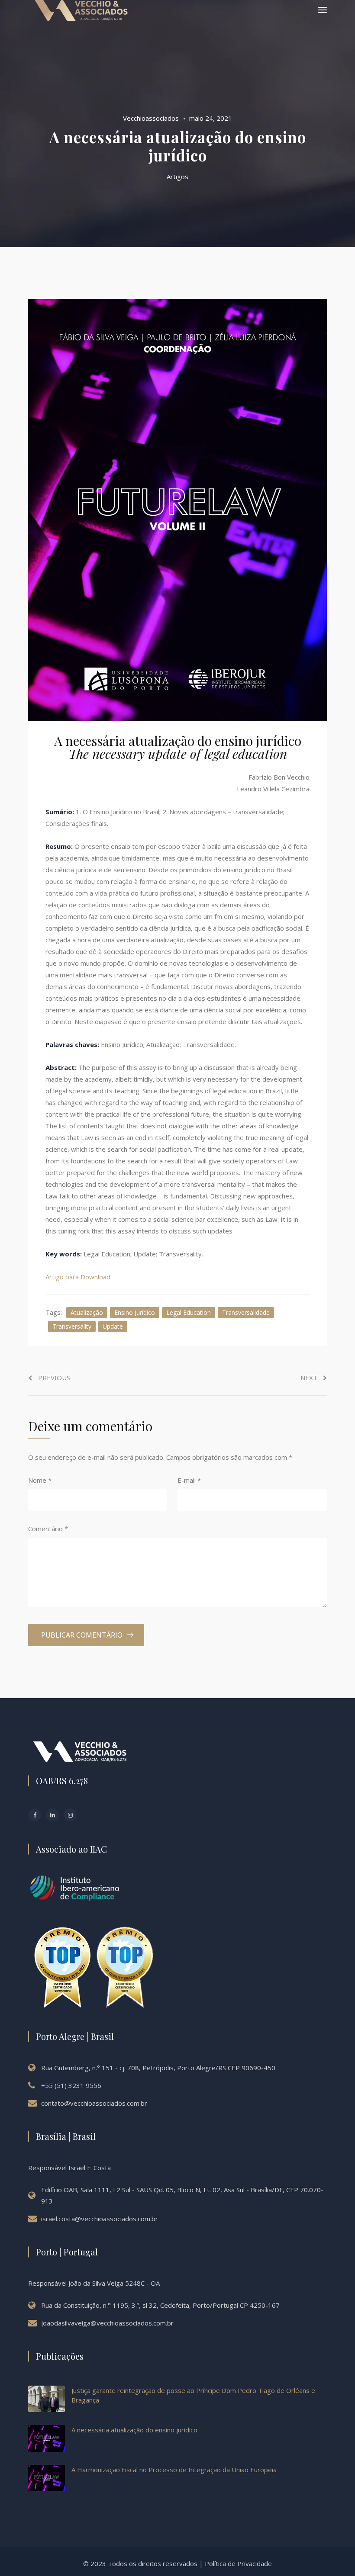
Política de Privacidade (238, 2563)
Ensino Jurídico (135, 1312)
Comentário (48, 1529)
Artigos (177, 177)
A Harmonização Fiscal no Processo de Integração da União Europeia (174, 2470)
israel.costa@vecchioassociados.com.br (100, 2219)
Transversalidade (246, 1312)
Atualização (87, 1312)
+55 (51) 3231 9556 (71, 2085)
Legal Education (189, 1312)
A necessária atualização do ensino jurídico (134, 2430)
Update (113, 1326)
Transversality (72, 1326)
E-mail (189, 1480)
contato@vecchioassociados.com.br (94, 2103)
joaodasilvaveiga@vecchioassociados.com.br (107, 2323)
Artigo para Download (78, 1277)
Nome (40, 1480)
